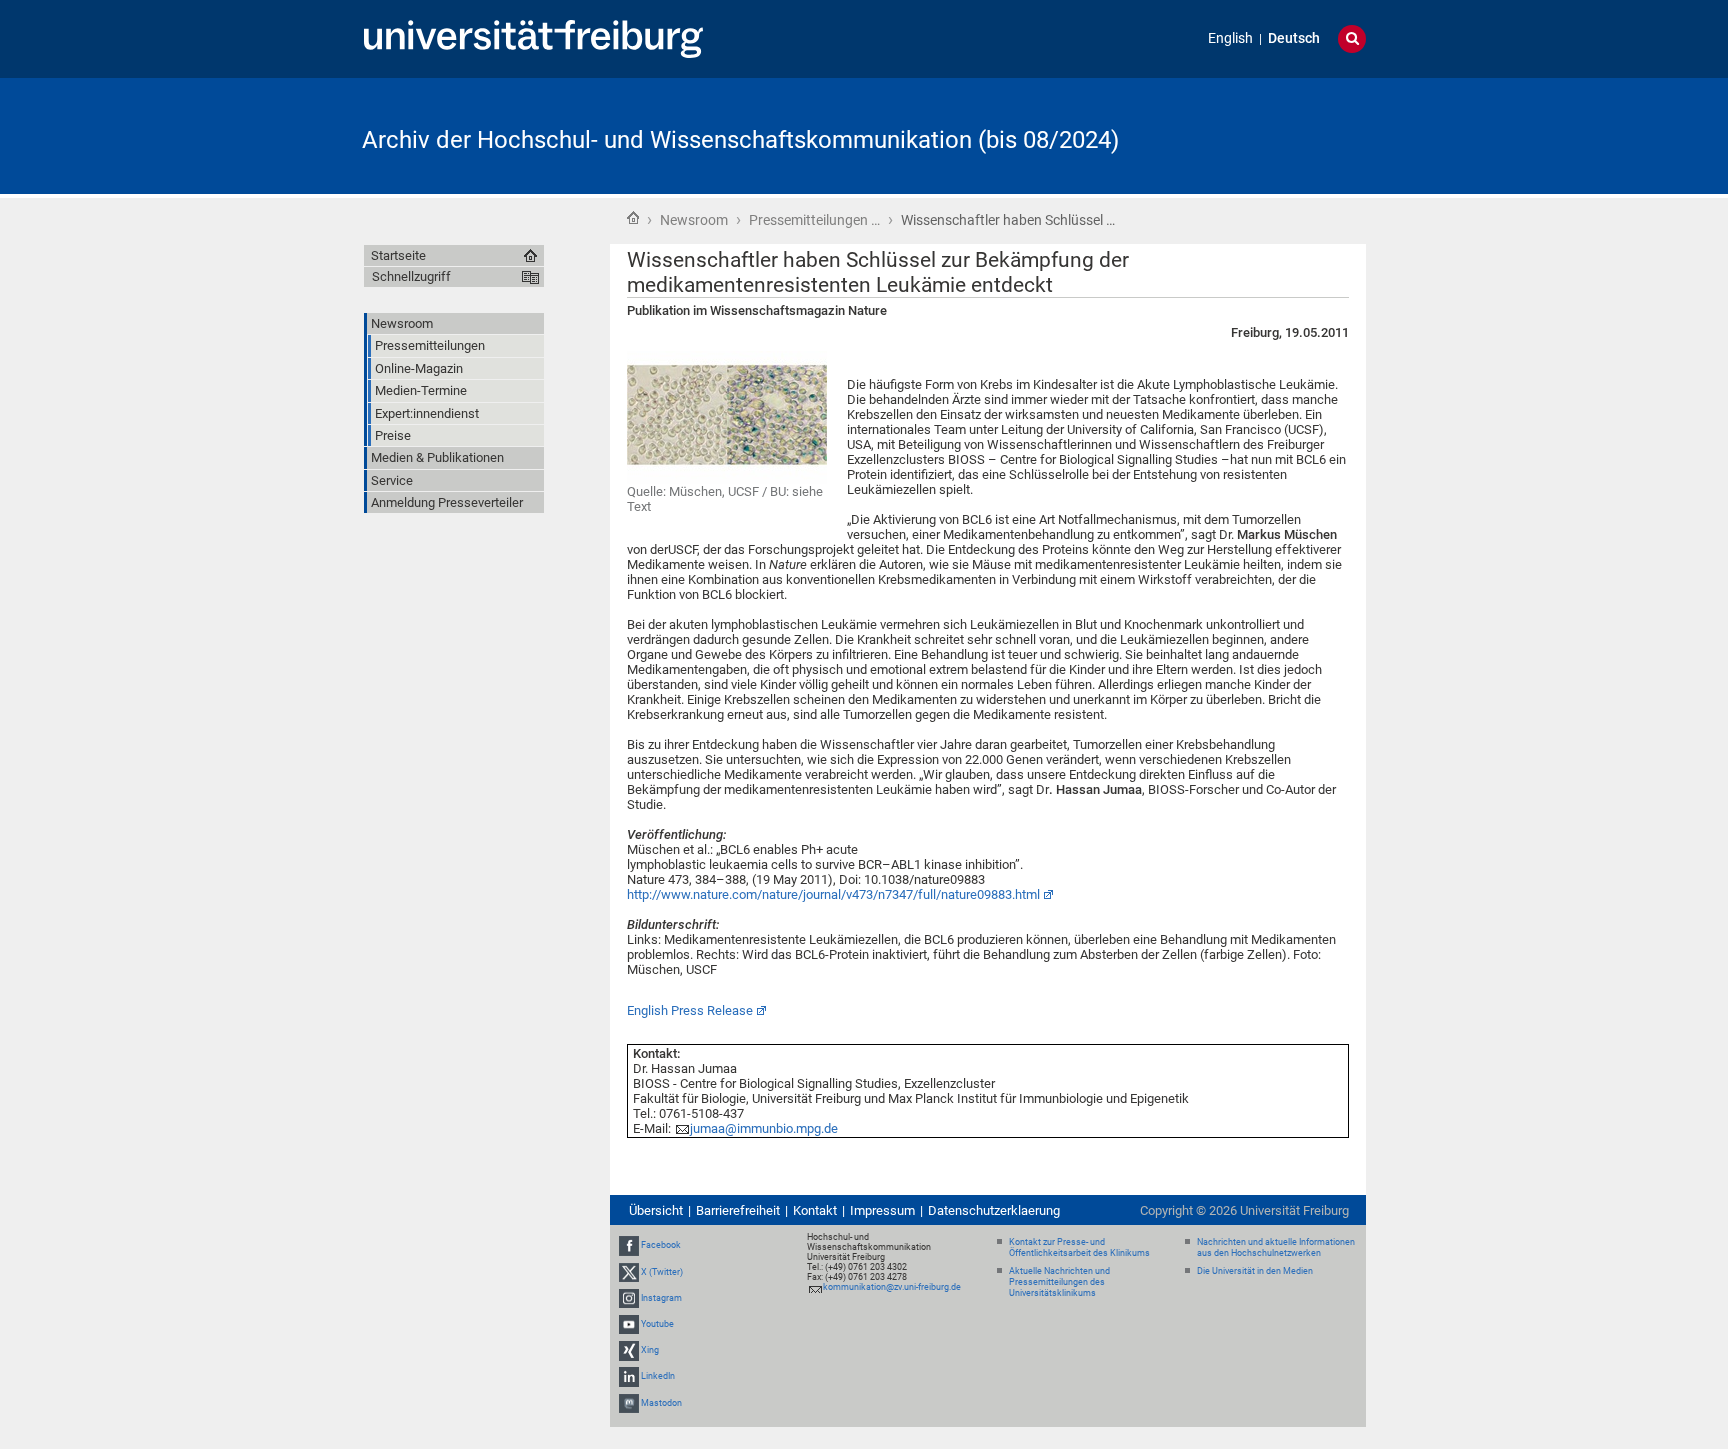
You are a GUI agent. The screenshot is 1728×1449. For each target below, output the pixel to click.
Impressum (882, 1210)
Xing (650, 1350)
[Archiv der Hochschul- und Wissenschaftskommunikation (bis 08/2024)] (1268, 134)
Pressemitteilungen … (814, 220)
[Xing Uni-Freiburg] (629, 1350)
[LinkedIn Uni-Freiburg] (629, 1377)
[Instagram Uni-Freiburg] (629, 1298)
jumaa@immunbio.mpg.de (764, 1128)
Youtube (657, 1324)
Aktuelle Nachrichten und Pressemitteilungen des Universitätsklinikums (1059, 1282)
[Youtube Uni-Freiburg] (629, 1324)
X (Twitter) (662, 1272)
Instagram (661, 1298)
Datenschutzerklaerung (994, 1210)
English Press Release (690, 1010)
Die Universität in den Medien (1255, 1271)
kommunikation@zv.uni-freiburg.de (892, 1287)
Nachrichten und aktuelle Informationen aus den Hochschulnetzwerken (1276, 1247)
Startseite (633, 218)
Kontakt (815, 1210)
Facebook (661, 1245)
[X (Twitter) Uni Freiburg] (629, 1272)
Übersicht (656, 1210)
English (1230, 38)
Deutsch (1294, 38)
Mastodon (661, 1403)
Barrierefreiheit (738, 1210)
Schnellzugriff (411, 276)
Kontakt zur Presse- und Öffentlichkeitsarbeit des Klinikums (1079, 1247)
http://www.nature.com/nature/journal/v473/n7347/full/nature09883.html (833, 894)
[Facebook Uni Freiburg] (629, 1245)
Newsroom (694, 220)
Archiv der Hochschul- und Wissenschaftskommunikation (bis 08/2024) (740, 140)
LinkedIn (658, 1377)
